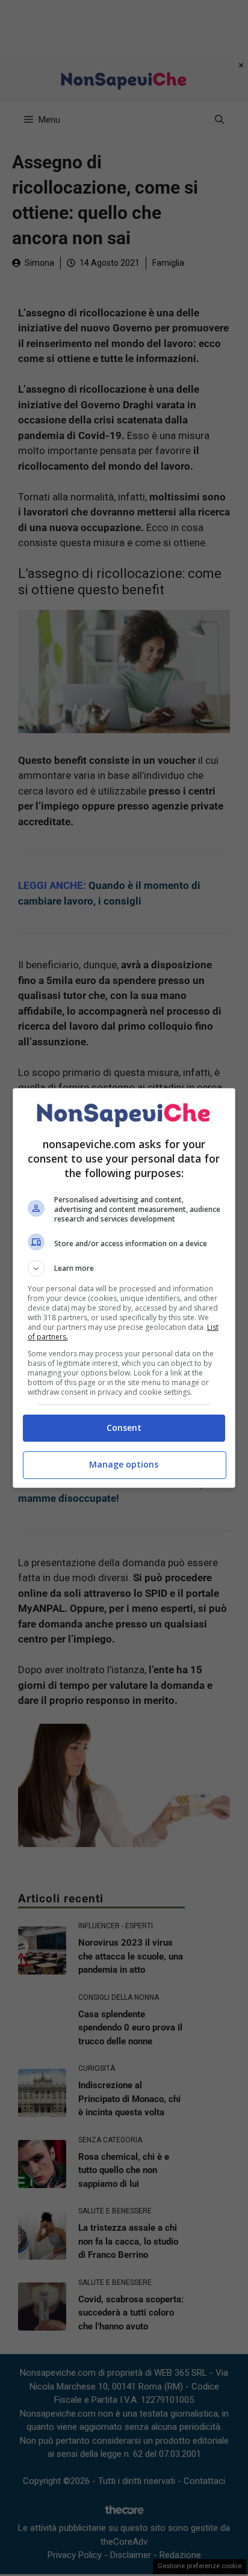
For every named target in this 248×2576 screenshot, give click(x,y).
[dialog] (124, 1288)
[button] (124, 1268)
